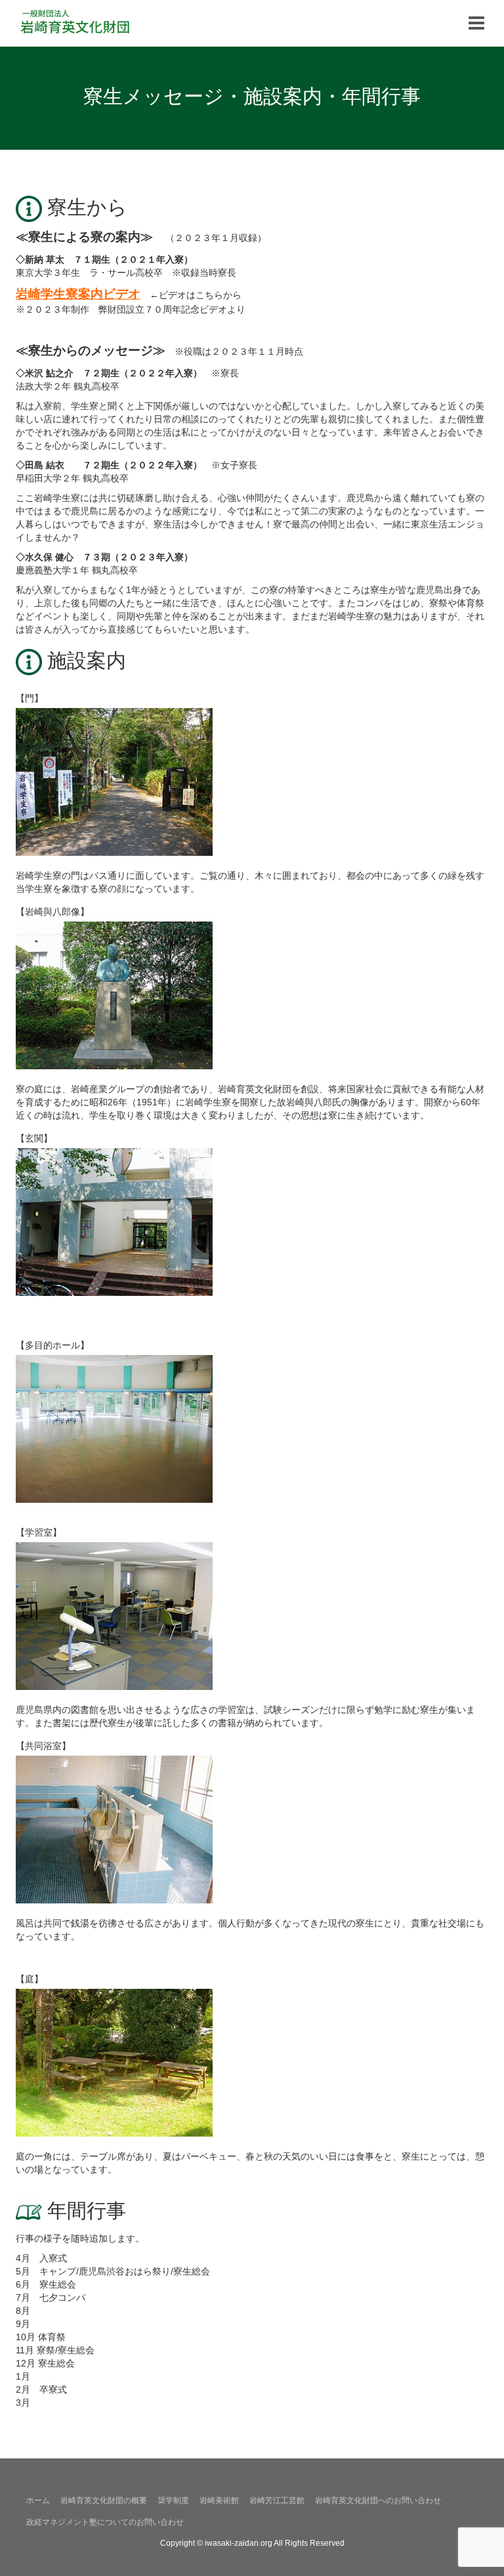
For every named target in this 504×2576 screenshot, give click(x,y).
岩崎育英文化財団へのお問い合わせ (378, 2500)
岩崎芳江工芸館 (277, 2500)
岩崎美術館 (219, 2500)
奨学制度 (173, 2500)
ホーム (38, 2500)
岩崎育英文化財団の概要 (104, 2500)
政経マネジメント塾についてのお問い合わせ (105, 2522)
